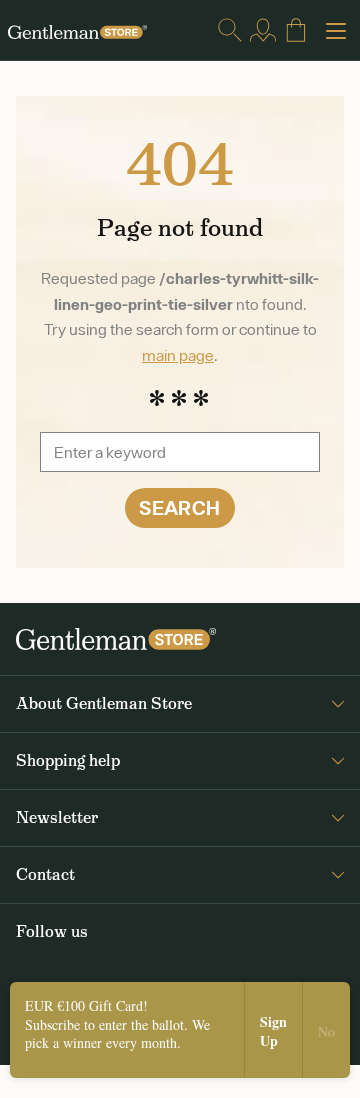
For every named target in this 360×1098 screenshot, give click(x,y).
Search (179, 507)
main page (178, 355)
